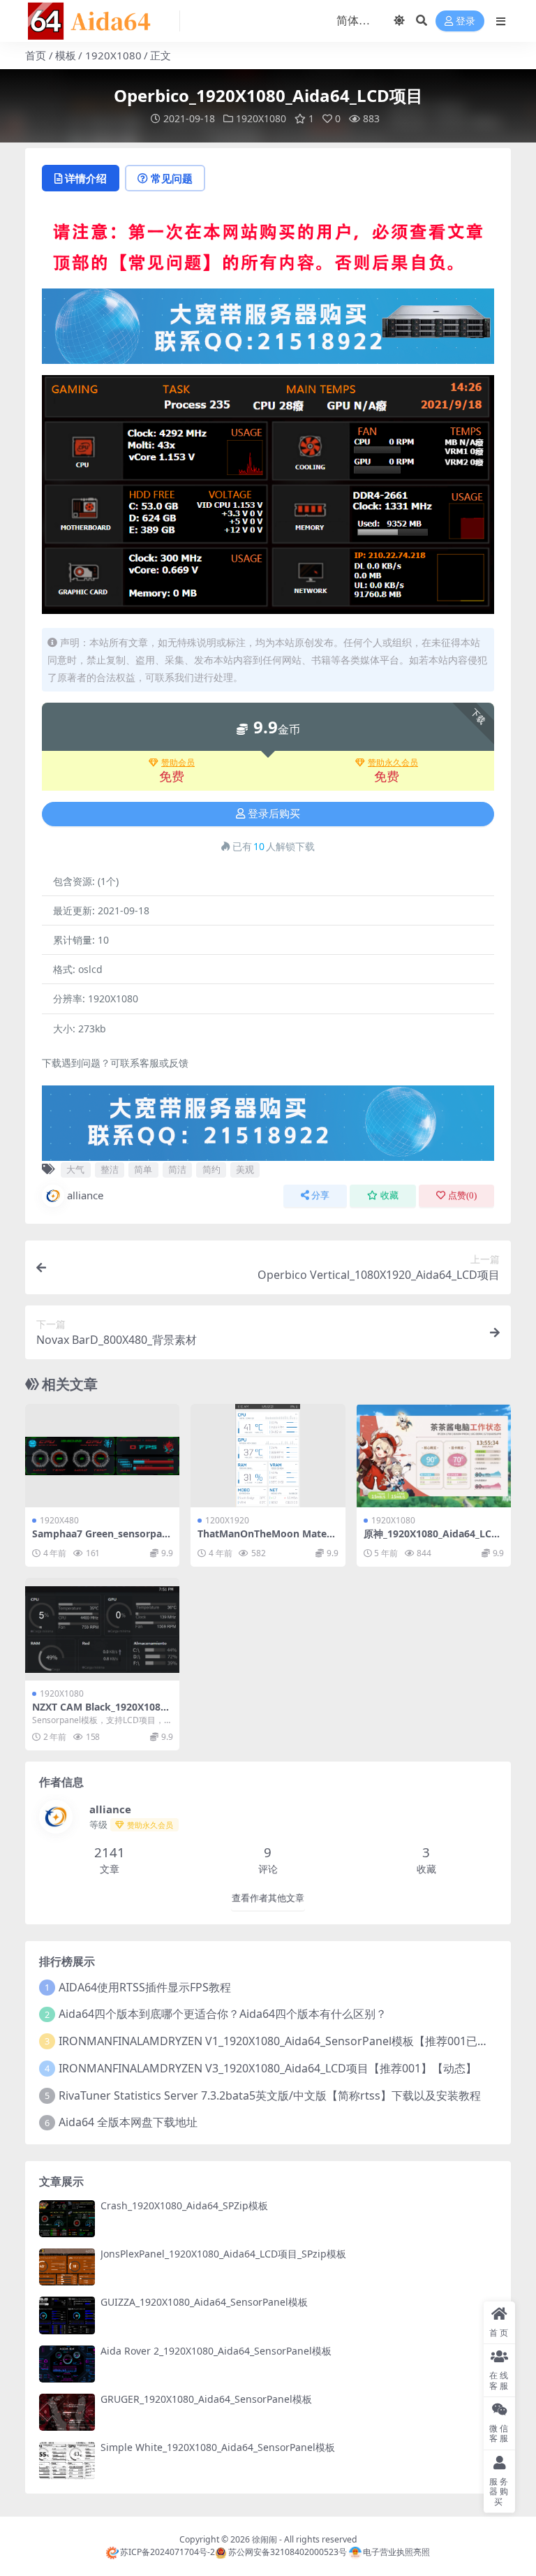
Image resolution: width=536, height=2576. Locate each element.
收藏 (389, 1195)
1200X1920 (227, 1520)
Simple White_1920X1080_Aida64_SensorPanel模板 (218, 2447)
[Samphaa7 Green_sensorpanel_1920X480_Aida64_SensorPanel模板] (102, 1456)
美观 (245, 1169)
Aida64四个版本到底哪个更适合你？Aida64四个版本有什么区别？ (223, 2014)
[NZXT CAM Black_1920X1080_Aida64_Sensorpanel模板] (102, 1630)
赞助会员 (178, 763)
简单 (143, 1169)
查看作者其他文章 (268, 1898)
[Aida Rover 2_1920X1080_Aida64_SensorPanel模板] (67, 2364)
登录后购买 (274, 814)
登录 (466, 21)
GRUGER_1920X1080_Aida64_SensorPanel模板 (206, 2399)
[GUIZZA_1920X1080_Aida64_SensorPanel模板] (67, 2315)
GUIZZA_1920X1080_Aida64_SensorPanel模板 (204, 2302)
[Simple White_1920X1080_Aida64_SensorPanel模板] (67, 2460)
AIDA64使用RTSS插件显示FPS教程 (145, 1987)
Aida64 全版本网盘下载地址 (128, 2122)
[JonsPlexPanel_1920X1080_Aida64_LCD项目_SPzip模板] (67, 2267)
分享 (320, 1195)
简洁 (177, 1169)
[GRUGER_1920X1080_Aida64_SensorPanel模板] (67, 2412)
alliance (85, 1195)
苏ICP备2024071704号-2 (167, 2552)
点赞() (462, 1195)
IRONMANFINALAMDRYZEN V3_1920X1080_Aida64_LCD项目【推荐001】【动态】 (268, 2068)
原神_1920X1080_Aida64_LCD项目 (431, 1539)
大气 (75, 1169)
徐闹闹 (265, 2539)
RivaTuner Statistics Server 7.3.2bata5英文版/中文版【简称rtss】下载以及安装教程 (270, 2095)
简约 (211, 1169)
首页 (36, 55)
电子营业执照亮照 (396, 2552)
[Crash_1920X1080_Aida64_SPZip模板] (67, 2219)
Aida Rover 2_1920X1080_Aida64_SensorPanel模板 (216, 2351)
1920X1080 (113, 55)
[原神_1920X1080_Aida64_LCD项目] (434, 1456)
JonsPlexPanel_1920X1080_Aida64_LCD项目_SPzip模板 (223, 2254)
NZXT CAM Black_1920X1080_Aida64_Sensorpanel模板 (101, 1713)
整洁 (110, 1169)
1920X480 (59, 1520)
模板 (66, 55)
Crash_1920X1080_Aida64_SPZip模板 (184, 2205)
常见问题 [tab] (172, 178)
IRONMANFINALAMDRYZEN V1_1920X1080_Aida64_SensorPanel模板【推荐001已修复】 (285, 2041)
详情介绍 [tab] (86, 178)
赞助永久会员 (393, 763)
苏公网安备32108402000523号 (287, 2552)
